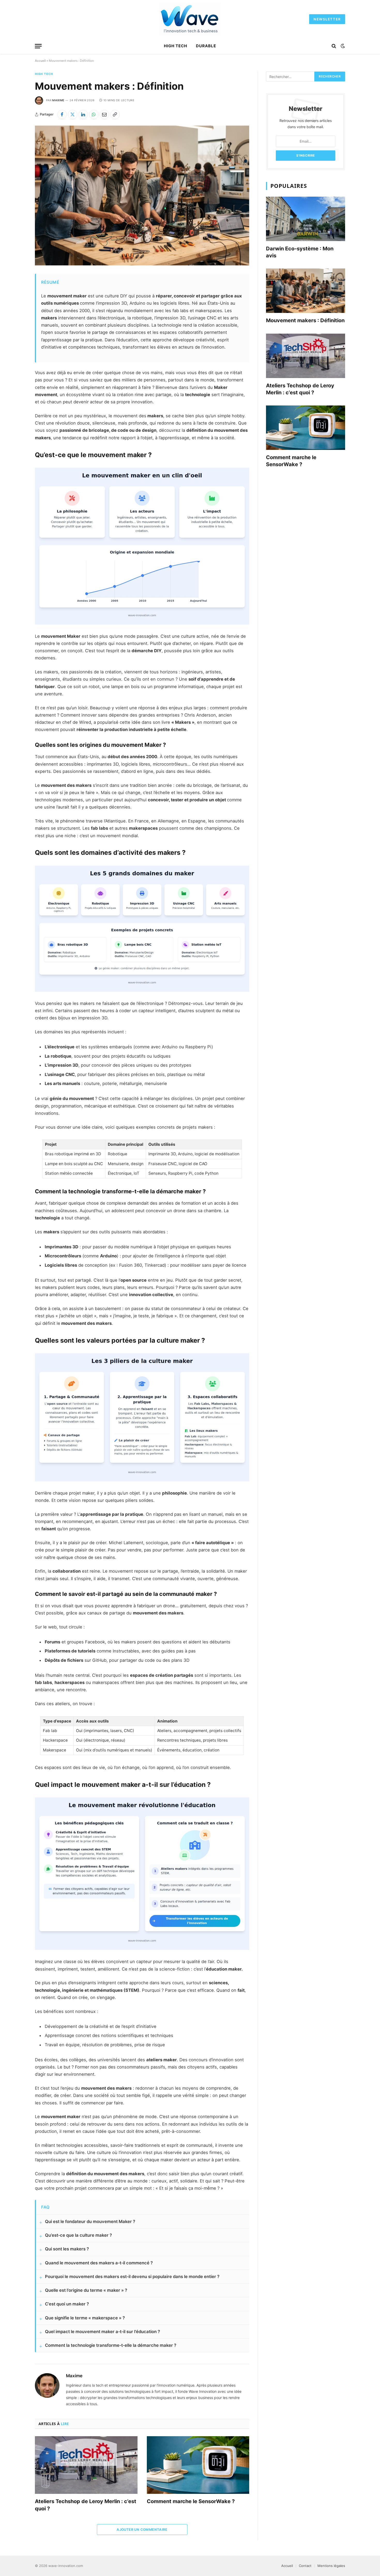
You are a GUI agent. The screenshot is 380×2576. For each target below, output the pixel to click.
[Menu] (38, 46)
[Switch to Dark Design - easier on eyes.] (342, 46)
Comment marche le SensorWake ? (191, 2501)
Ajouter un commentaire (142, 2529)
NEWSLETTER (327, 19)
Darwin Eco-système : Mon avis (300, 252)
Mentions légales (331, 2566)
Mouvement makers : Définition (305, 320)
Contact (305, 2566)
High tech (176, 46)
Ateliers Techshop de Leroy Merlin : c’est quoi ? (86, 2505)
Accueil (40, 61)
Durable (206, 46)
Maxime (58, 100)
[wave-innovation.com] (190, 19)
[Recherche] (334, 46)
